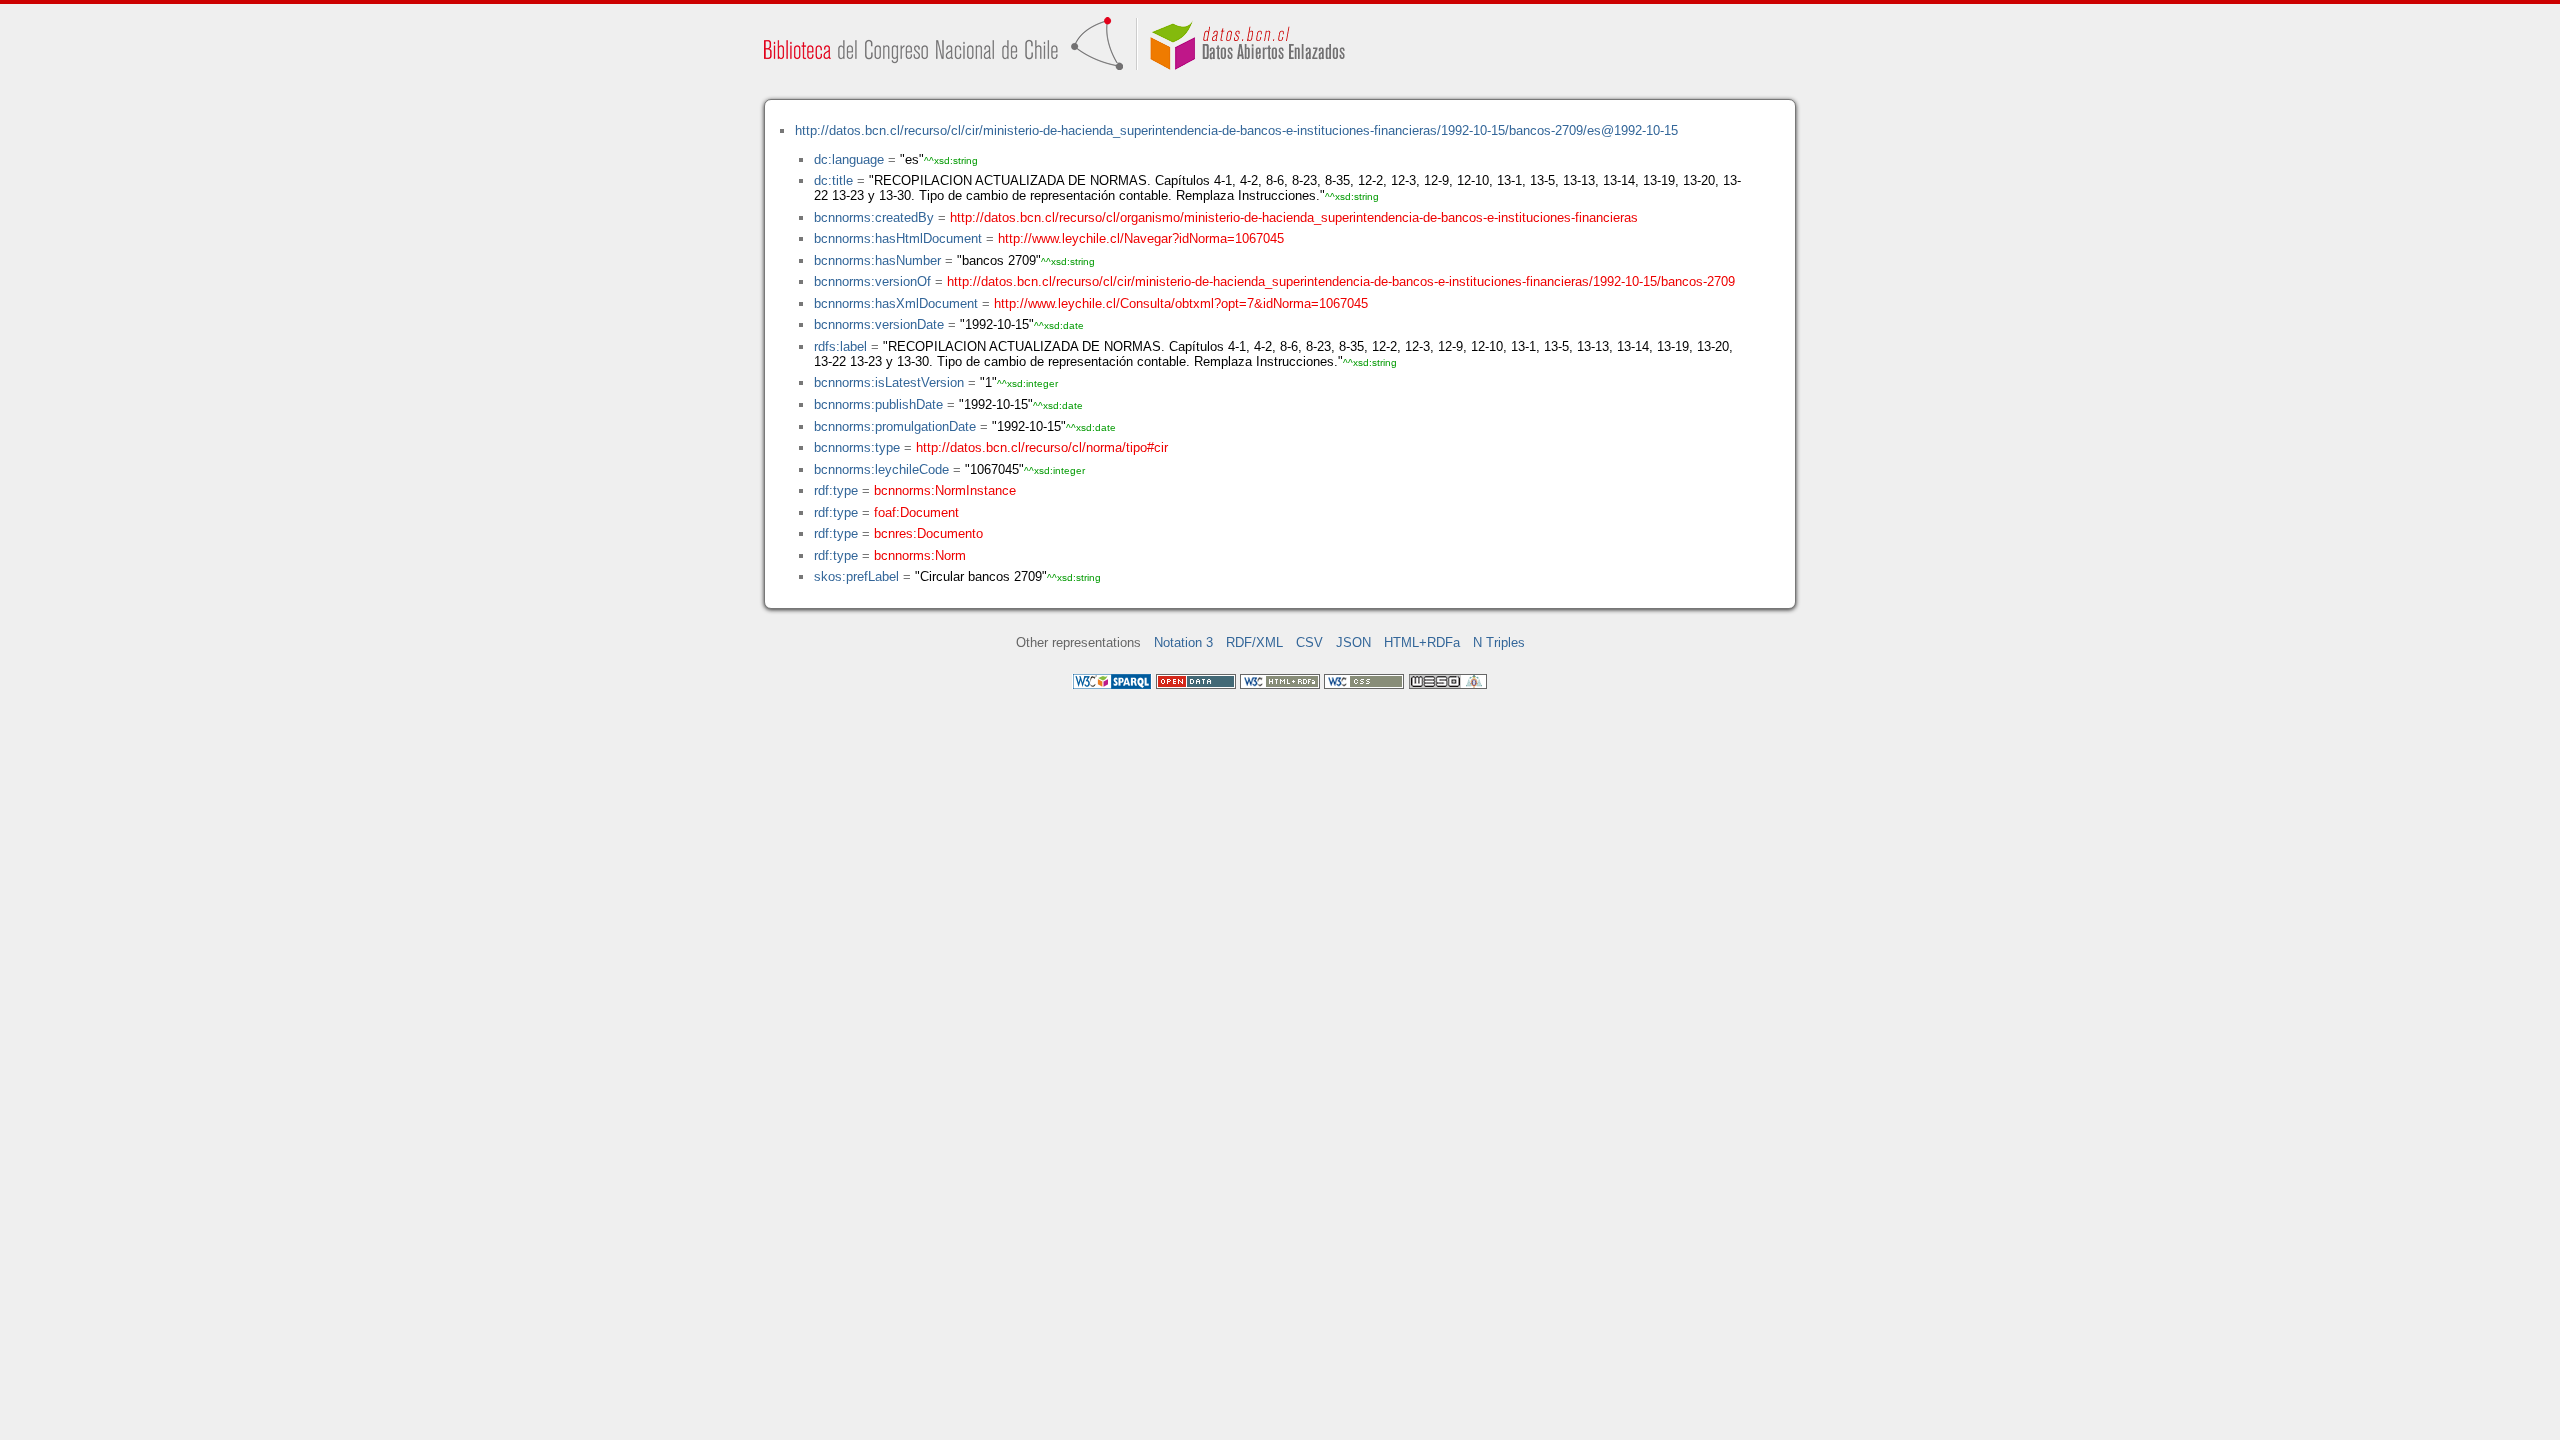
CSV (1309, 642)
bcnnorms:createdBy (874, 217)
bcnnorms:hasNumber (877, 260)
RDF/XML (1254, 642)
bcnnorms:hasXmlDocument (896, 303)
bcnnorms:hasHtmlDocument (898, 238)
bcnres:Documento (928, 533)
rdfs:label (840, 346)
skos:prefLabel (856, 576)
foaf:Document (916, 512)
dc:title (833, 180)
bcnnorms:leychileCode (881, 469)
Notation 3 (1183, 642)
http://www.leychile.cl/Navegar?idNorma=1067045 (1141, 238)
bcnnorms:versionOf (872, 281)
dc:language (849, 159)
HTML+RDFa (1422, 642)
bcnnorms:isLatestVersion (889, 382)
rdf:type (836, 490)
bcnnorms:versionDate (879, 324)
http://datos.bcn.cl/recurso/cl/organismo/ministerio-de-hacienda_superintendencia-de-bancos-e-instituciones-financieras (1294, 217)
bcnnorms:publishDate (878, 404)
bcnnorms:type (857, 447)
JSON (1353, 642)
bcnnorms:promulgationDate (895, 426)
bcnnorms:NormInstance (945, 490)
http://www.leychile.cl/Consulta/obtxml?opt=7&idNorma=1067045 (1181, 303)
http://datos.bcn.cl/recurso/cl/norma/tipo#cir (1042, 447)
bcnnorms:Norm (920, 555)
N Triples (1499, 642)
